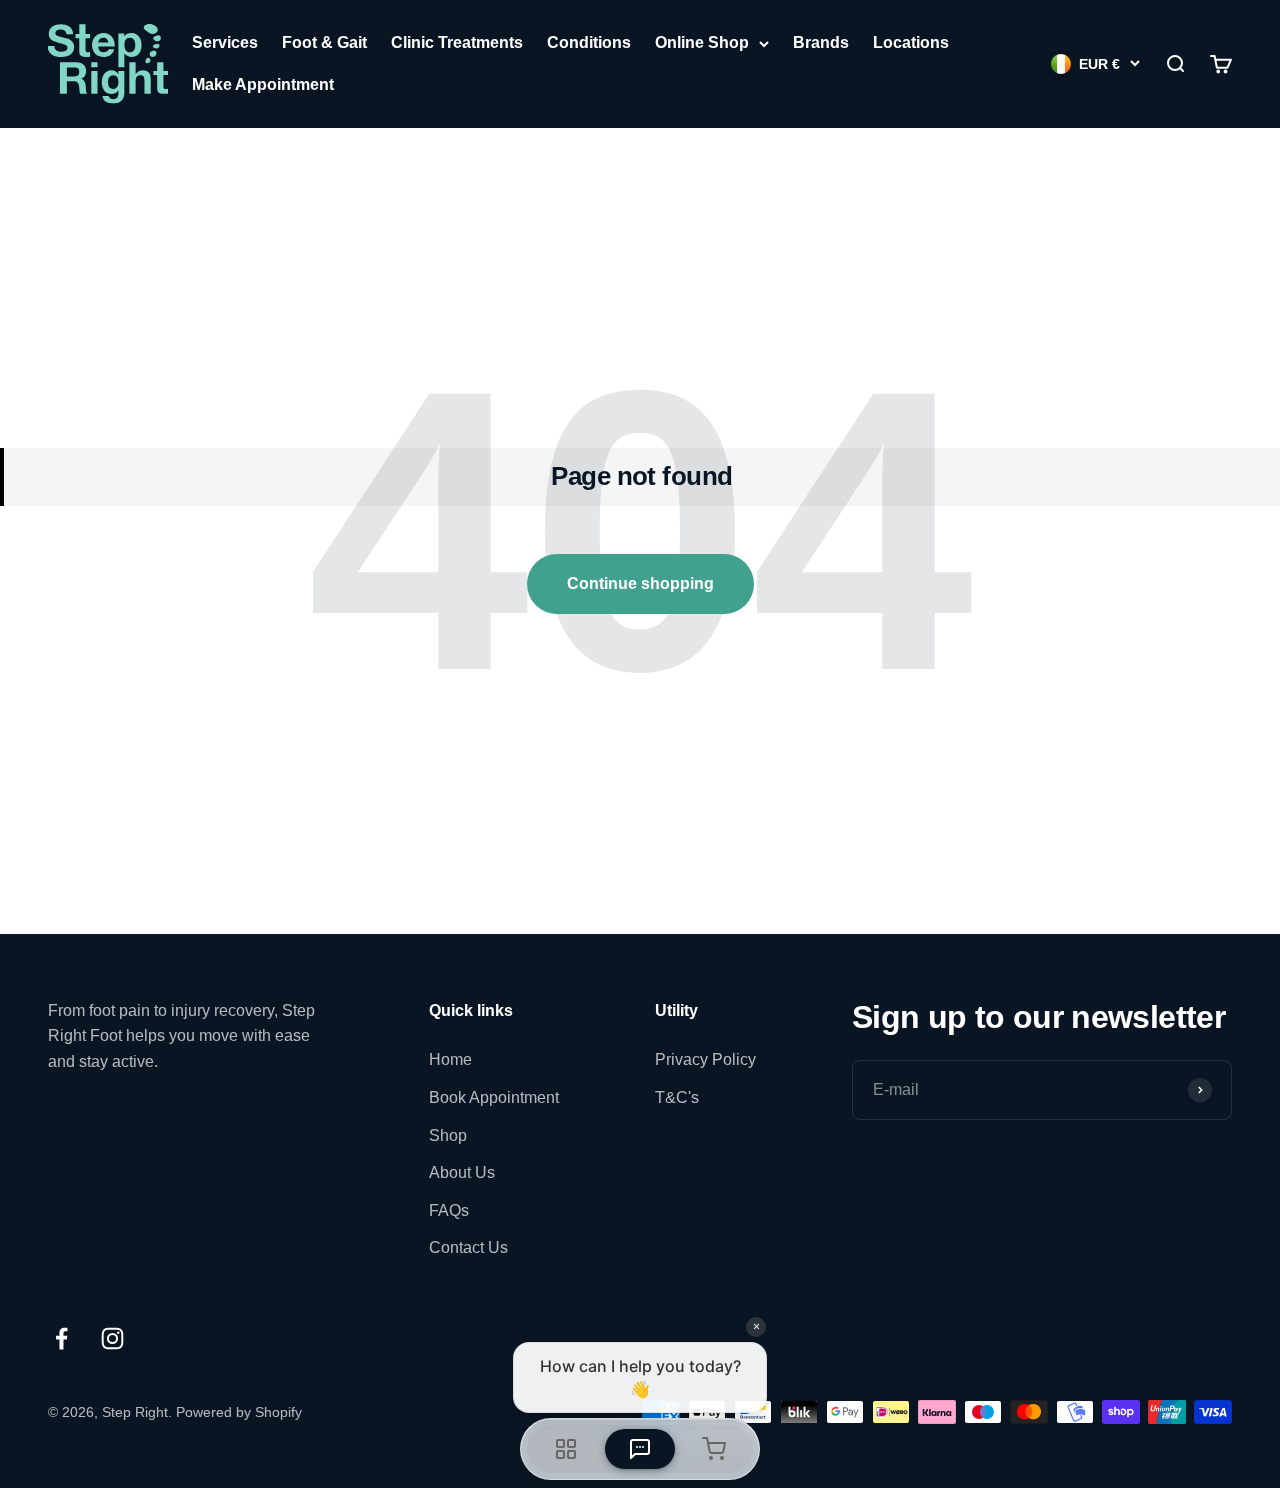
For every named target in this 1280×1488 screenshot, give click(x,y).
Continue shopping (640, 583)
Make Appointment (263, 84)
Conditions (589, 42)
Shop (448, 1135)
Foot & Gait (324, 42)
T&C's (677, 1097)
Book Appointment (494, 1097)
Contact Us (468, 1247)
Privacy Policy (705, 1059)
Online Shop (702, 42)
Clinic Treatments (457, 42)
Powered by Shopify (239, 1412)
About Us (462, 1172)
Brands (821, 42)
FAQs (449, 1210)
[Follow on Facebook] (61, 1338)
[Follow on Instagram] (112, 1338)
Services (225, 42)
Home (450, 1059)
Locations (911, 42)
